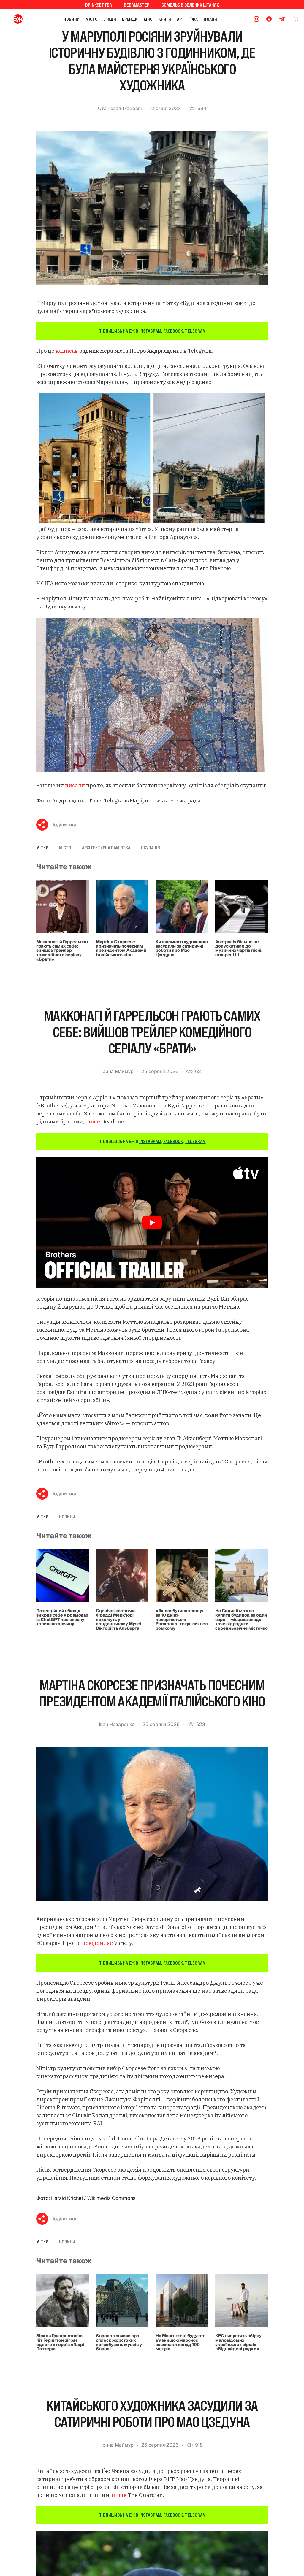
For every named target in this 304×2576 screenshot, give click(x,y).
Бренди (130, 19)
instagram (150, 331)
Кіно (148, 19)
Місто (92, 19)
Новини (72, 19)
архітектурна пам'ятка (106, 848)
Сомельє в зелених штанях (190, 5)
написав (67, 351)
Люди (110, 19)
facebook (173, 331)
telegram (195, 331)
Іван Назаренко (117, 1725)
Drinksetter (99, 5)
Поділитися (64, 825)
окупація (151, 848)
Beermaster (137, 5)
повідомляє (97, 1943)
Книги (165, 19)
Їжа (194, 19)
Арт (181, 19)
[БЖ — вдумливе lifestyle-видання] (19, 19)
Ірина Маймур (117, 1072)
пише (93, 1122)
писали (75, 785)
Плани (210, 19)
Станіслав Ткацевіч (120, 109)
